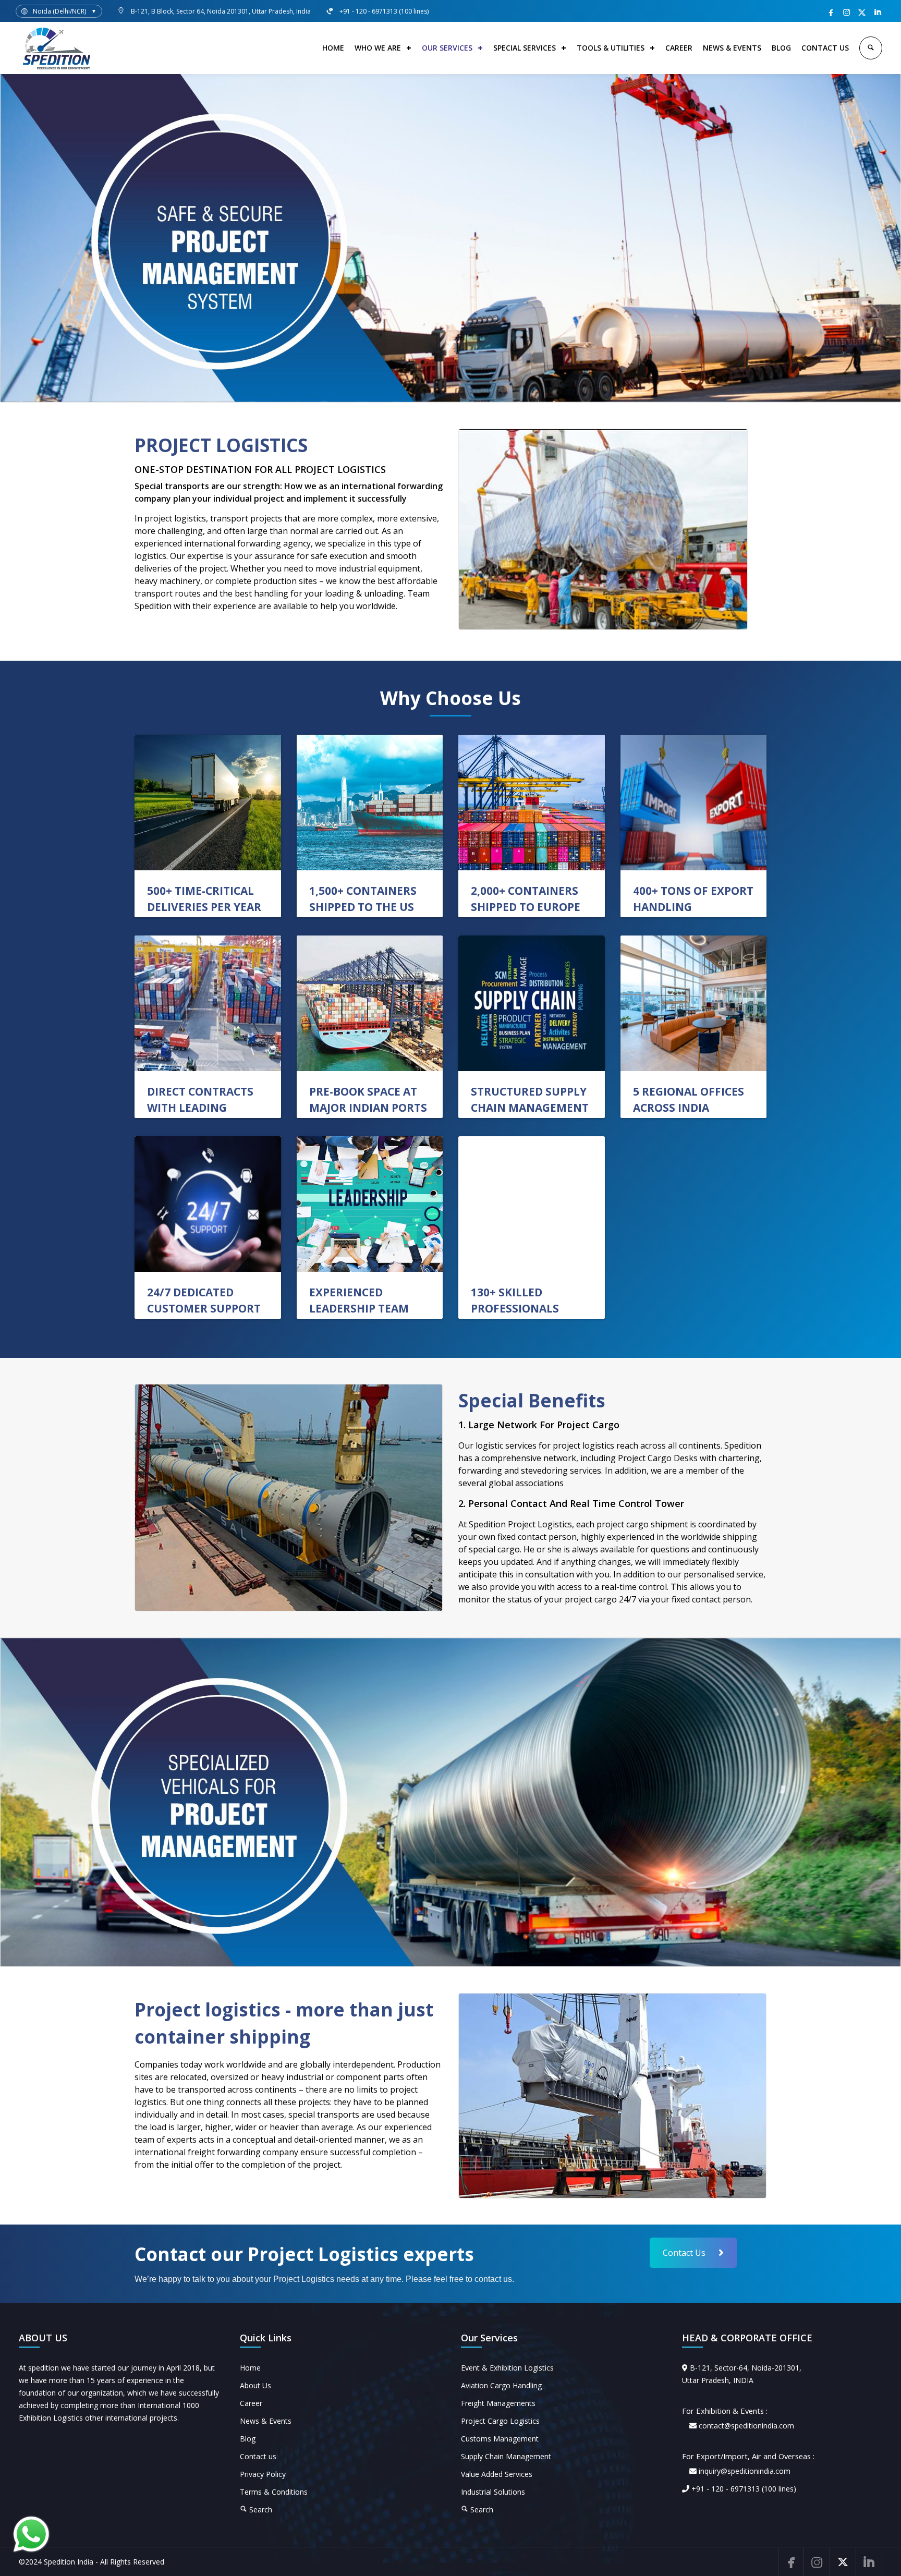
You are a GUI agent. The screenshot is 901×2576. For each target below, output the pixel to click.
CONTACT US (825, 48)
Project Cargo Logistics (500, 2421)
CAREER (679, 48)
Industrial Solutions (493, 2492)
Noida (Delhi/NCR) (59, 11)
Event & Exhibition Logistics (507, 2368)
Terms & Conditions (274, 2492)
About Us (255, 2385)
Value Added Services (497, 2474)
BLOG (781, 48)
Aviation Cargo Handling (501, 2385)
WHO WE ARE (378, 48)
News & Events (266, 2421)
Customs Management (500, 2439)
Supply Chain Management (506, 2456)
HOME (333, 48)
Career (251, 2403)
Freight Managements (498, 2403)
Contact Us (684, 2253)
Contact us (258, 2456)
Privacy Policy (263, 2474)
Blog (248, 2439)
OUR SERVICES (447, 48)
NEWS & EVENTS (732, 48)
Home (250, 2368)
